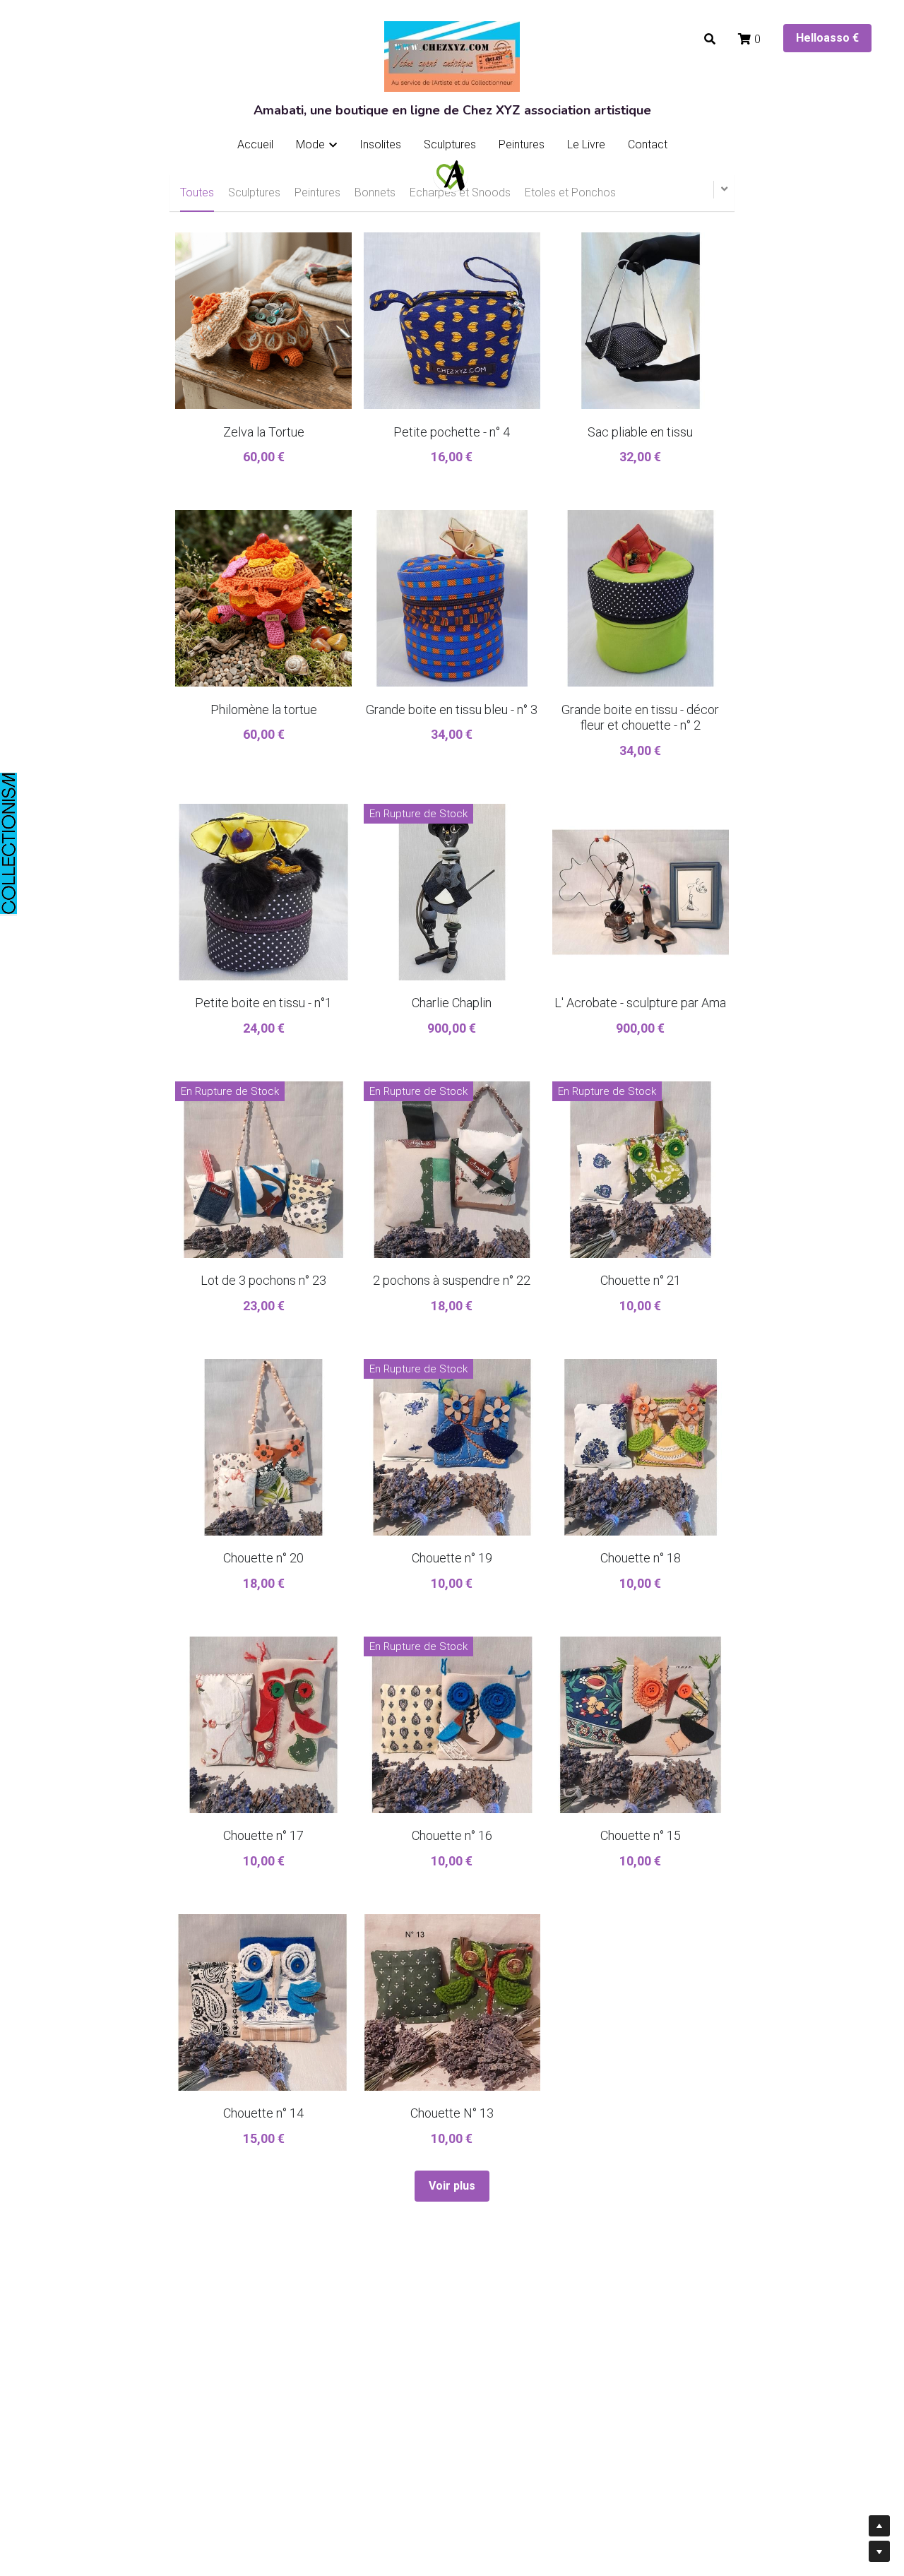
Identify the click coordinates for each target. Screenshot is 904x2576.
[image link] (451, 174)
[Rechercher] (710, 39)
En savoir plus (176, 2462)
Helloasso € (827, 38)
